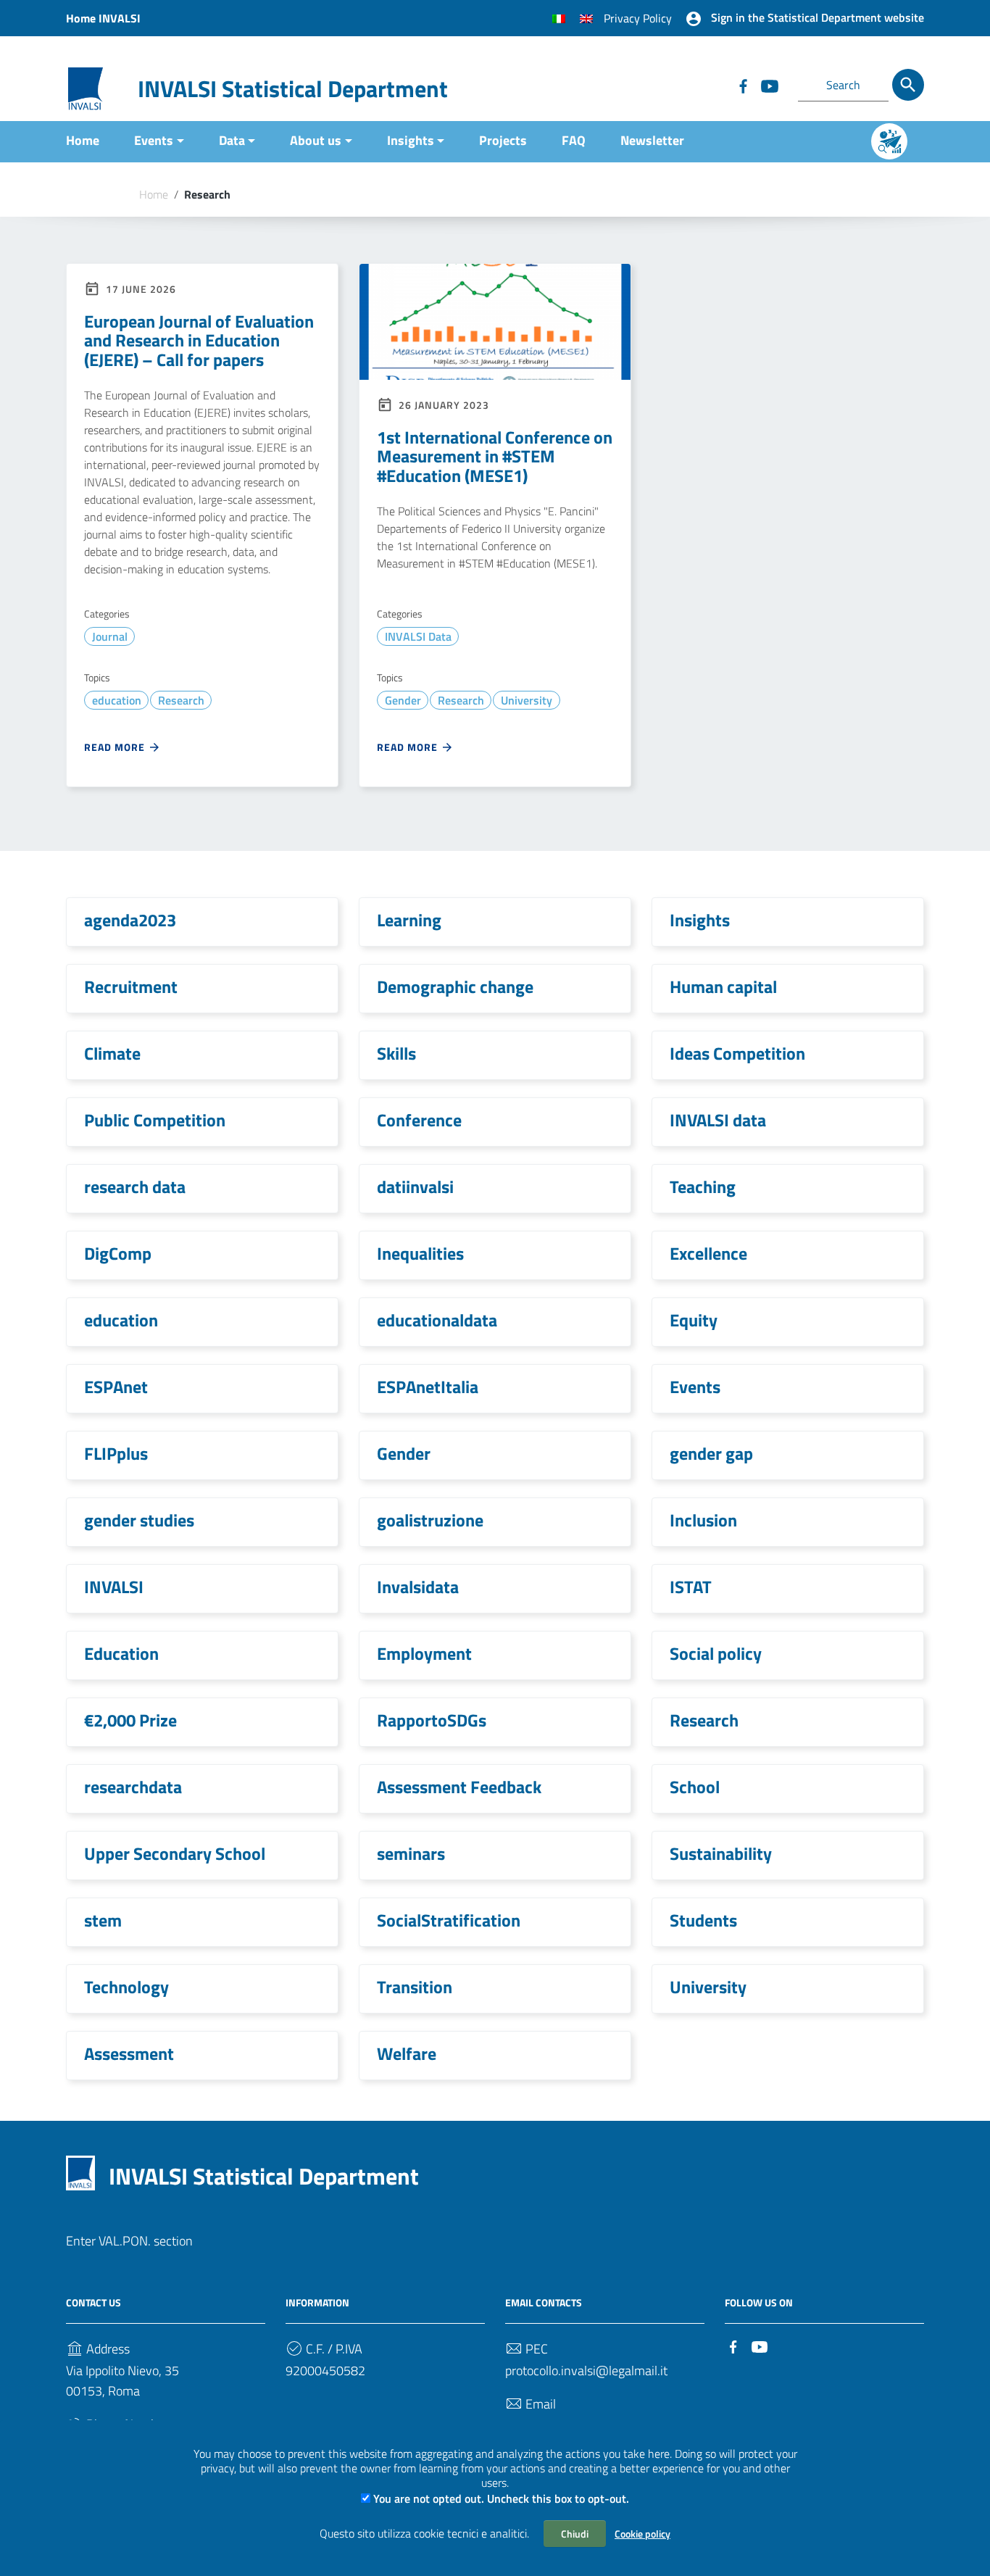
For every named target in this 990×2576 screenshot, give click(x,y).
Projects (503, 140)
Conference (419, 1120)
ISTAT (691, 1587)
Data (232, 140)
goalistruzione (430, 1520)
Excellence (708, 1253)
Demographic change (455, 986)
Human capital (723, 986)
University (527, 700)
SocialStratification (449, 1920)
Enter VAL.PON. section (129, 2241)
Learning (409, 920)
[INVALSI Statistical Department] (86, 87)
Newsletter (652, 140)
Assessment (129, 2053)
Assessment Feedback (459, 1787)
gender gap (711, 1453)
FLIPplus (116, 1453)
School (695, 1787)
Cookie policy (642, 2534)
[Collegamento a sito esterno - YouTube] (769, 85)
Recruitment (131, 986)
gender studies (139, 1520)
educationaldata (437, 1320)
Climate (112, 1053)
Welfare (407, 2053)
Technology (126, 1987)
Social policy (716, 1653)
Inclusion (703, 1520)
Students (703, 1920)
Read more (116, 747)
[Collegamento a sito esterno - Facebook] (743, 85)
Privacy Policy (638, 18)
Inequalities (420, 1253)
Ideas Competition (737, 1053)
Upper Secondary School (175, 1853)
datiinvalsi (415, 1187)
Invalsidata (418, 1587)
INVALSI (114, 1587)
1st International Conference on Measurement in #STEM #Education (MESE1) (495, 456)
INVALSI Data (418, 636)
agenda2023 (130, 920)
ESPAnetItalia (428, 1387)
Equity (694, 1320)
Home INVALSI (103, 18)
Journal (110, 636)
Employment (424, 1653)
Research (181, 700)
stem (103, 1920)
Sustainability (721, 1853)
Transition (415, 1987)
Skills (396, 1053)
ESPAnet (116, 1387)
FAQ (574, 140)
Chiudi (575, 2534)
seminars (411, 1853)
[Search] (908, 85)
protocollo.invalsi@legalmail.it (586, 2371)
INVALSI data (718, 1120)
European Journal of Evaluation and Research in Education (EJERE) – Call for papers (199, 340)
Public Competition (155, 1120)
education (117, 700)
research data (135, 1187)
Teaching (703, 1187)
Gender (403, 700)
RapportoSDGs (432, 1720)
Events (154, 140)
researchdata (133, 1787)
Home (83, 140)
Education (121, 1653)
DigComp (118, 1253)
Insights (411, 140)
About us (316, 140)
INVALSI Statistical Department (293, 88)
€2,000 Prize (130, 1720)
